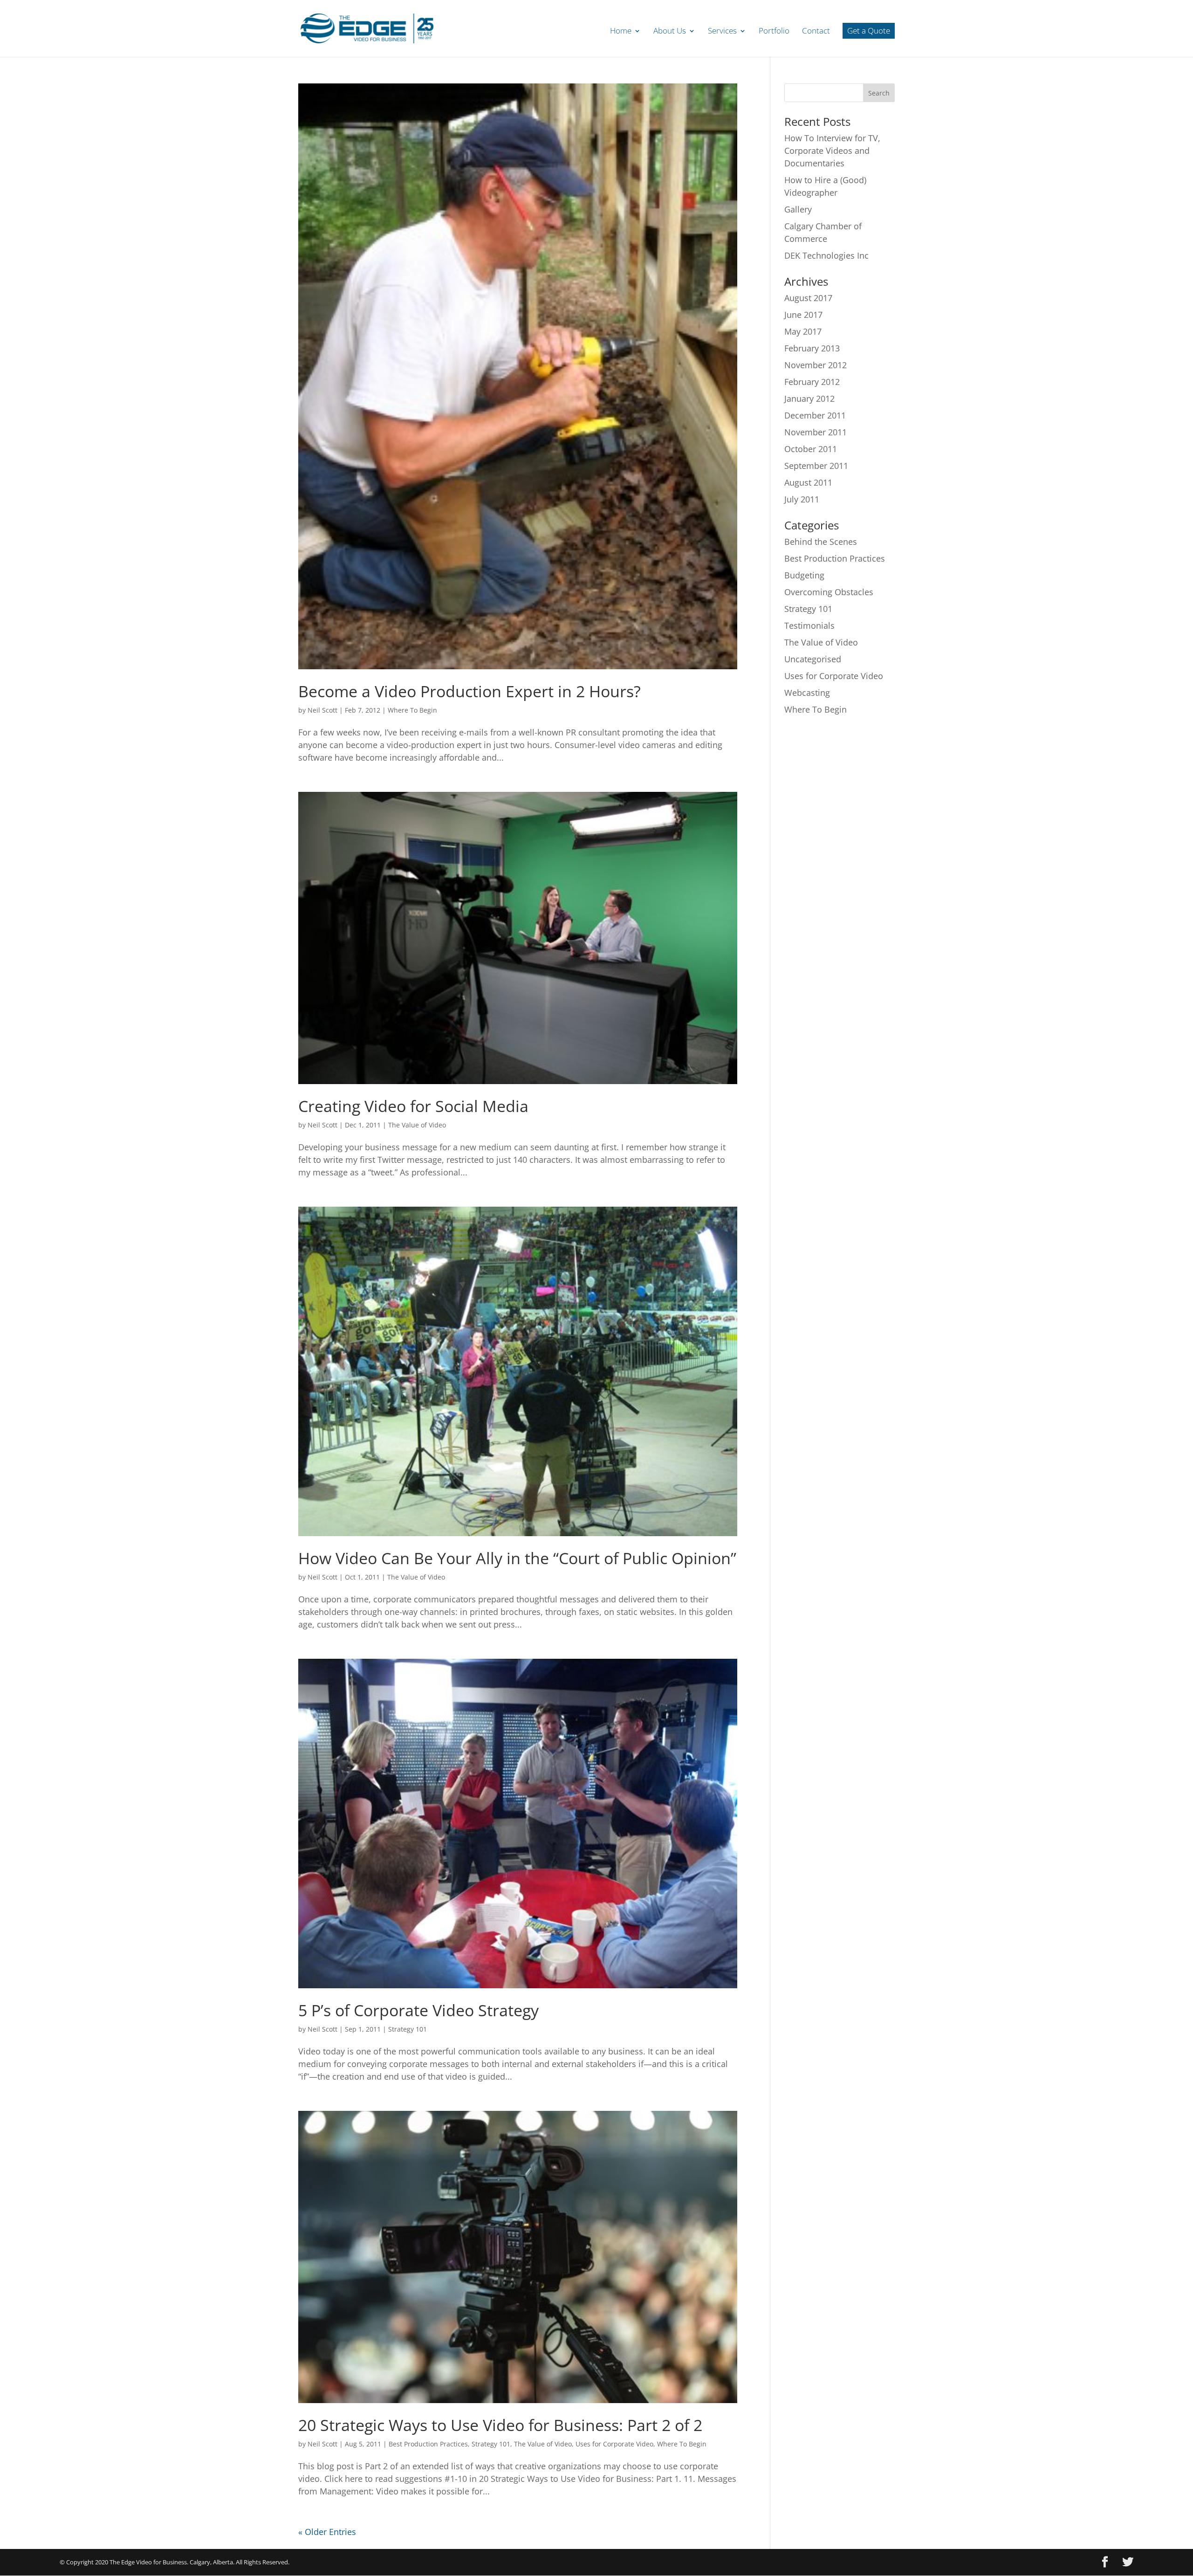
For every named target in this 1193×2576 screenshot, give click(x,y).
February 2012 (812, 382)
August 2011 (808, 482)
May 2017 (803, 331)
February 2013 (812, 348)
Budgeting (804, 575)
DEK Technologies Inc (826, 255)
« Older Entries (327, 2532)
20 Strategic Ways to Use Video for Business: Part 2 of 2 (500, 2425)
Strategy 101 (408, 2029)
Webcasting (807, 693)
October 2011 (811, 449)
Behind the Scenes (821, 542)
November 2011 (816, 432)
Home (621, 32)
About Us (670, 32)
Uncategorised (813, 659)
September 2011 (816, 466)
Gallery (798, 209)
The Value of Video (417, 1125)
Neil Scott (322, 710)
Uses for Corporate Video (614, 2444)
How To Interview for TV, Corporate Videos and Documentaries (832, 151)
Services (722, 32)
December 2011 (815, 415)
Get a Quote (869, 31)
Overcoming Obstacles (829, 592)
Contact (816, 32)
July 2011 (802, 499)
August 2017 (808, 298)
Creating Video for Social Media (413, 1106)
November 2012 (816, 365)
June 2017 (803, 315)
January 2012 (809, 398)
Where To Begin (412, 710)
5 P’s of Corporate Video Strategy (418, 2010)
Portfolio (774, 32)
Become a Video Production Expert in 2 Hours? (470, 691)
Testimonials (809, 625)
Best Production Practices (428, 2444)
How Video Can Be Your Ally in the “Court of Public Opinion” (517, 1558)
